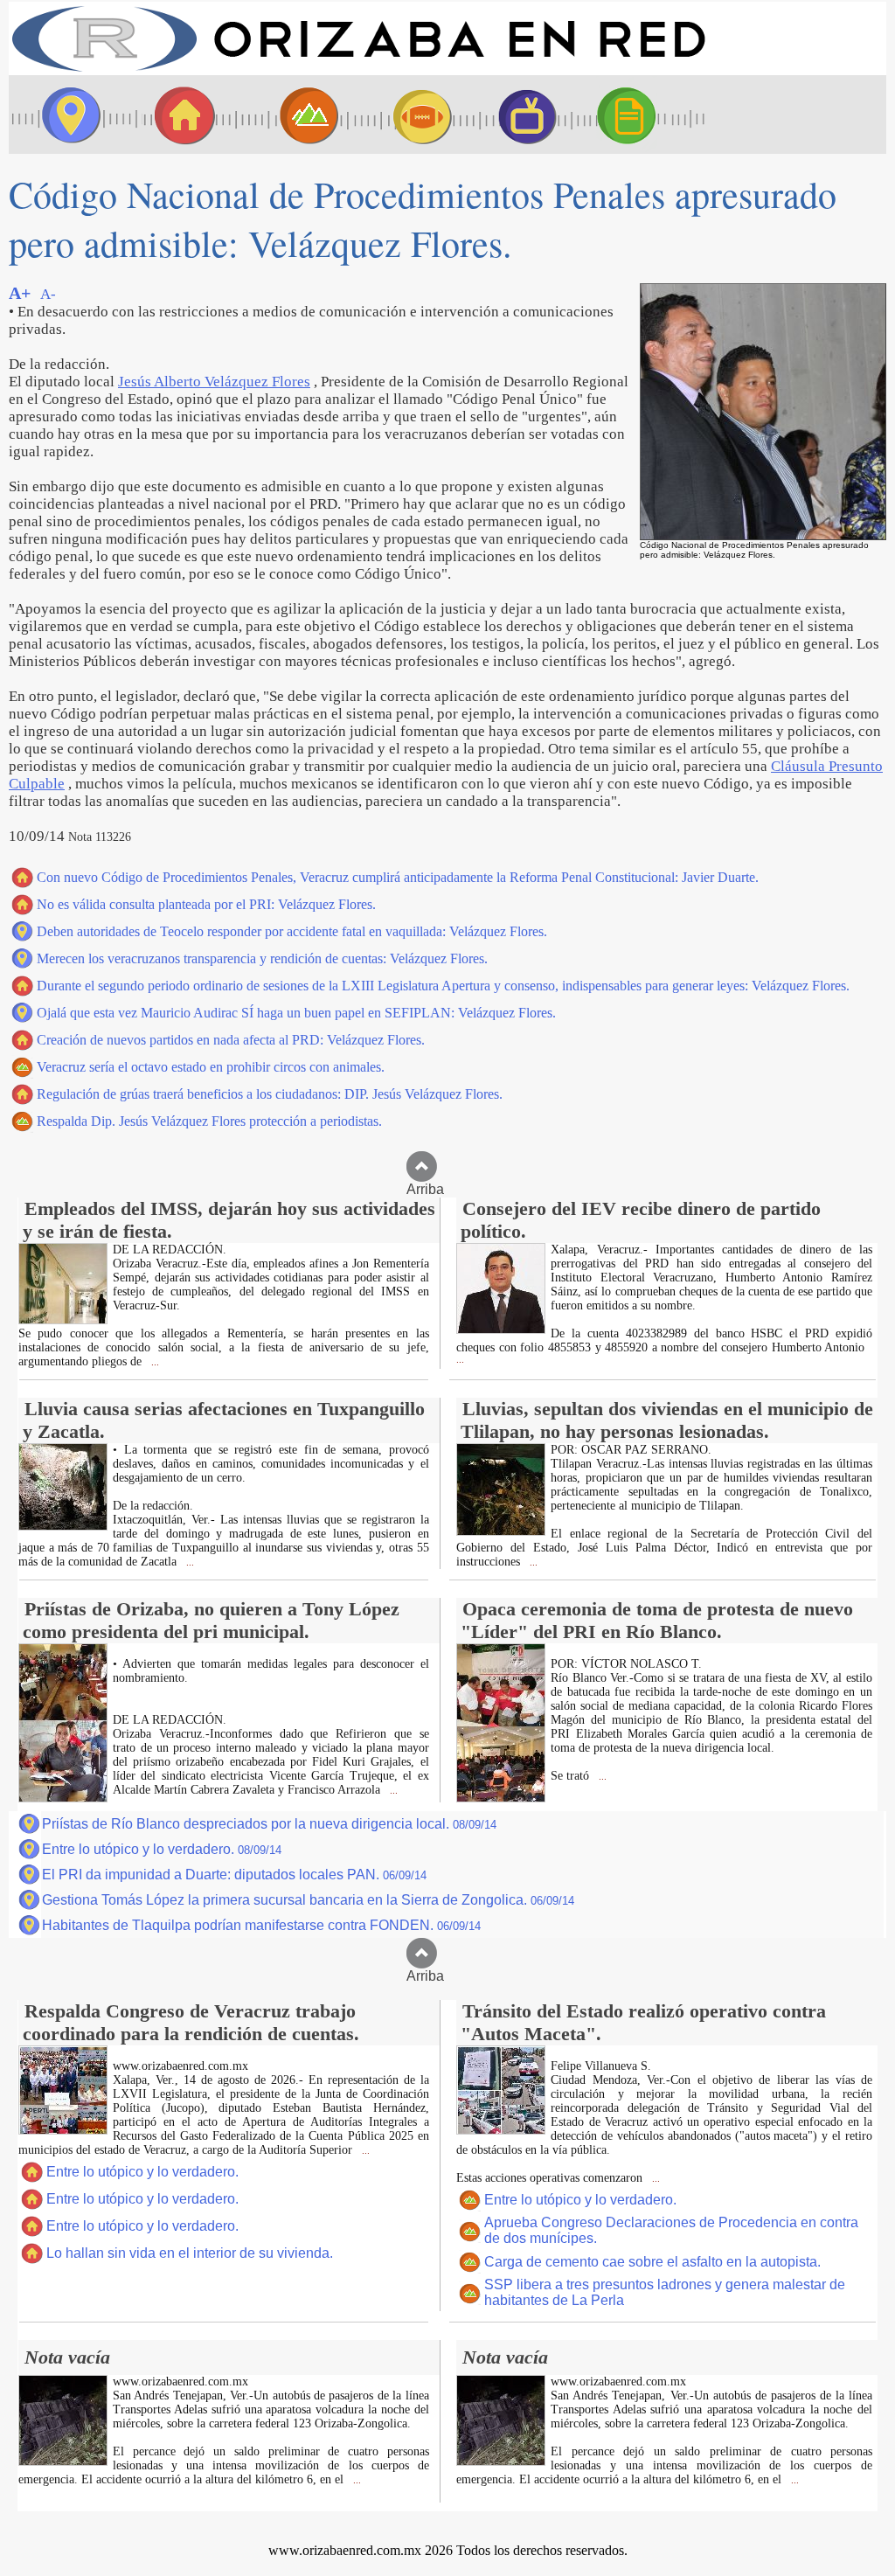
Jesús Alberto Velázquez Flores (214, 382)
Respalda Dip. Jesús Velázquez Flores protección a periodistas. (209, 1121)
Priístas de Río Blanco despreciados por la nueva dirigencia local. (269, 1824)
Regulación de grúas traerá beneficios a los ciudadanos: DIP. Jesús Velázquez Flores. (270, 1094)
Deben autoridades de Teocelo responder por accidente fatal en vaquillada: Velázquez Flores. (292, 931)
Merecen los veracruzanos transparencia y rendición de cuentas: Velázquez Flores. (262, 958)
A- (48, 294)
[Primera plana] (66, 115)
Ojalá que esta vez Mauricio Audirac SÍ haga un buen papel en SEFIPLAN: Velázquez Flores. (296, 1013)
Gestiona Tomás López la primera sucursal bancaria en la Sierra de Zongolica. (308, 1900)
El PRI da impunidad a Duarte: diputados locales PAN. (234, 1875)
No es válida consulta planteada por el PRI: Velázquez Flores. (206, 904)
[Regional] (293, 115)
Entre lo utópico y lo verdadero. (162, 1849)
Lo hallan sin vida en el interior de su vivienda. (190, 2253)
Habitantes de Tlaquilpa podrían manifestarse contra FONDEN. (261, 1925)
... (154, 1362)
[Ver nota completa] (63, 1319)
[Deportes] (406, 115)
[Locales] (179, 115)
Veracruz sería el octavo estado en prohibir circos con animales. (211, 1067)
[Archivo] (642, 115)
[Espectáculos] (520, 115)
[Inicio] (358, 70)
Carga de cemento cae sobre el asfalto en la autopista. (652, 2262)
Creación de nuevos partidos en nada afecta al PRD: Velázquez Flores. (231, 1040)
